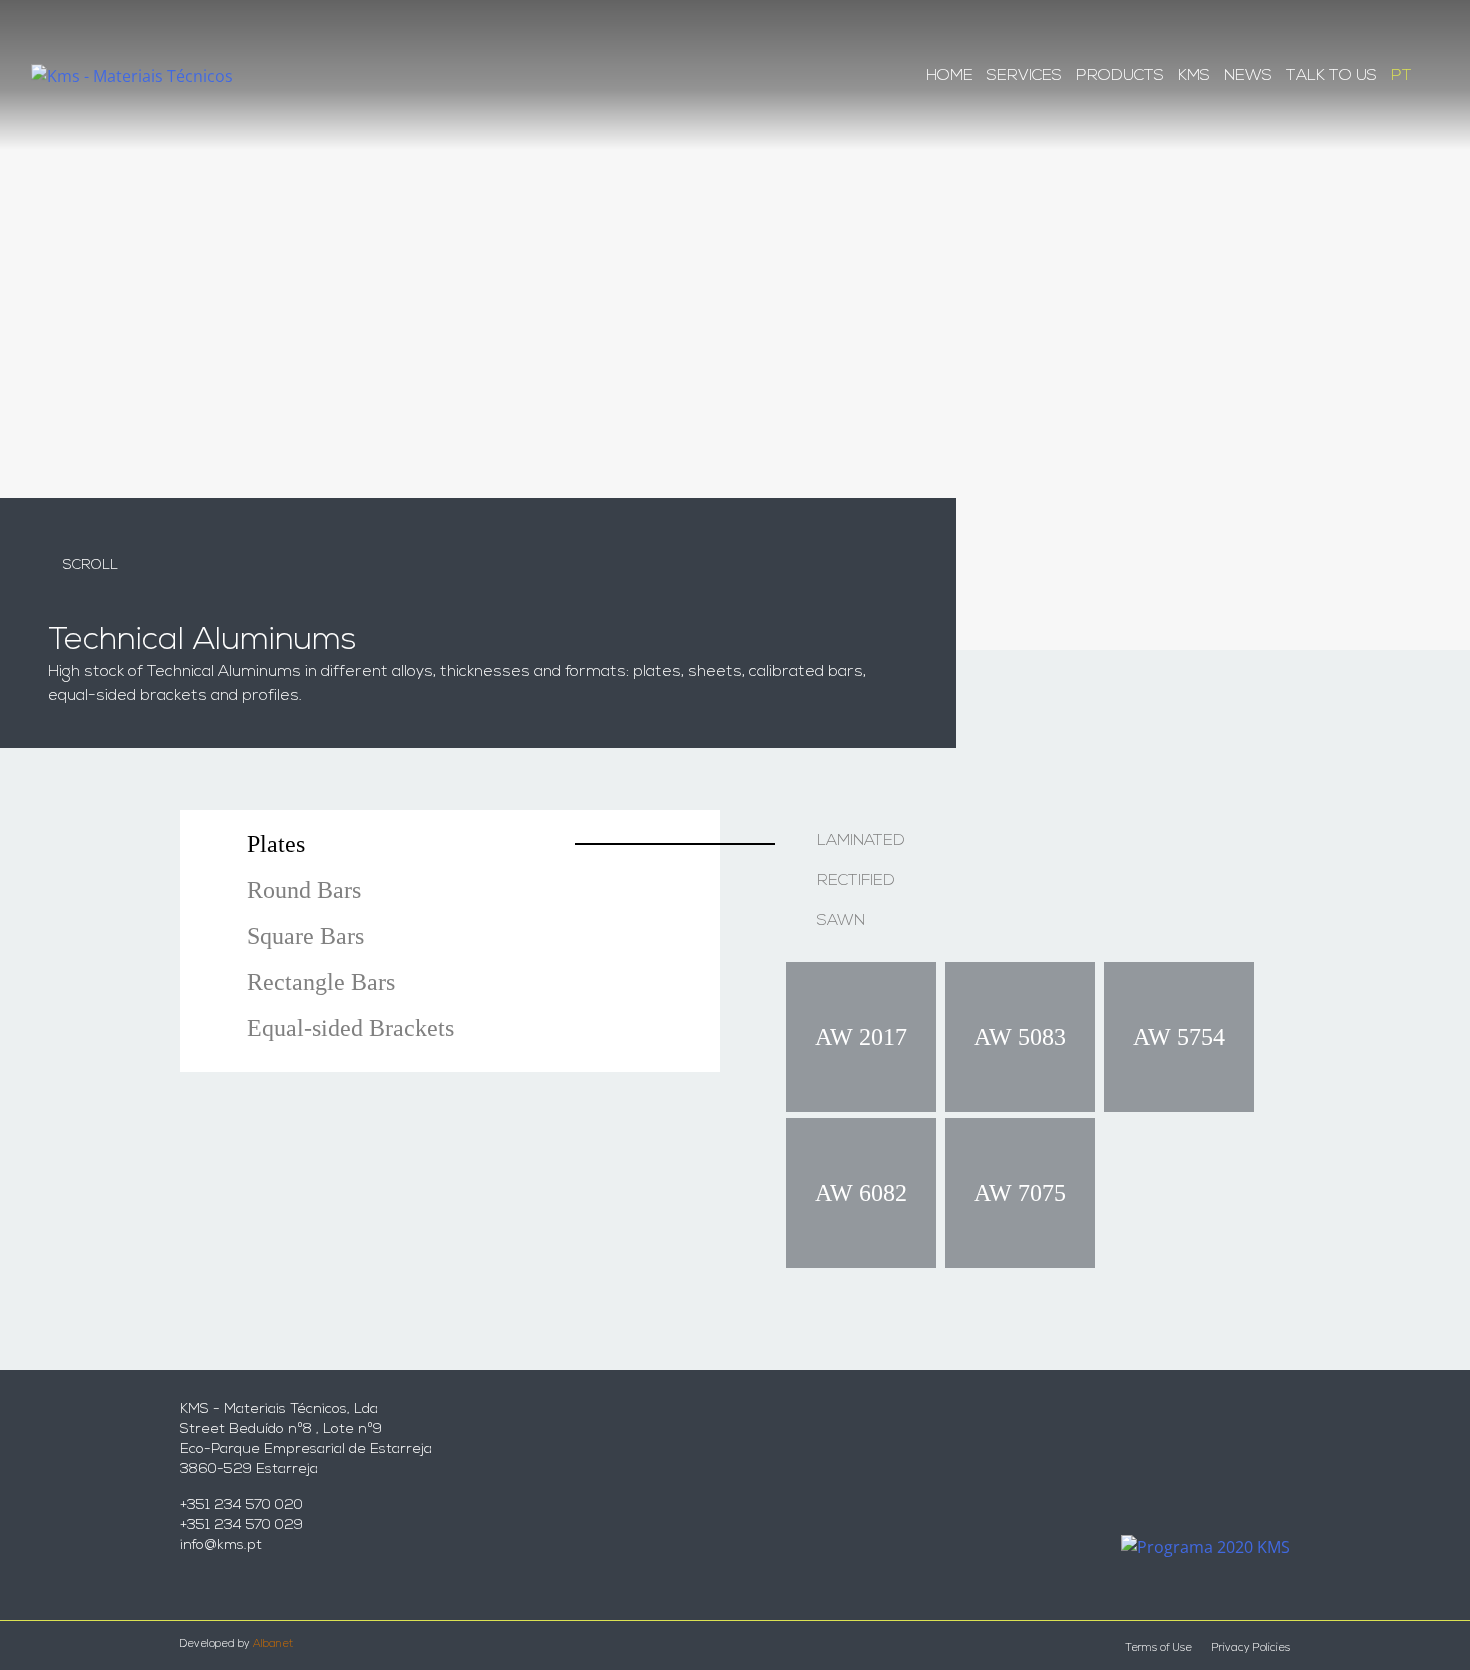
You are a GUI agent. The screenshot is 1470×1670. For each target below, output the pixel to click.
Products (1120, 76)
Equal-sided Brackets (350, 1028)
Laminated (861, 841)
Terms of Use (1158, 1648)
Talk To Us (1331, 76)
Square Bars (305, 936)
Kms (1194, 76)
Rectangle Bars (321, 982)
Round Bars (304, 890)
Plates (276, 844)
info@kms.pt (221, 1545)
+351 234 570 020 (241, 1505)
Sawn (841, 921)
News (1248, 76)
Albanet (273, 1644)
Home (949, 76)
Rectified (856, 881)
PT (1401, 76)
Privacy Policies (1251, 1648)
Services (1024, 76)
